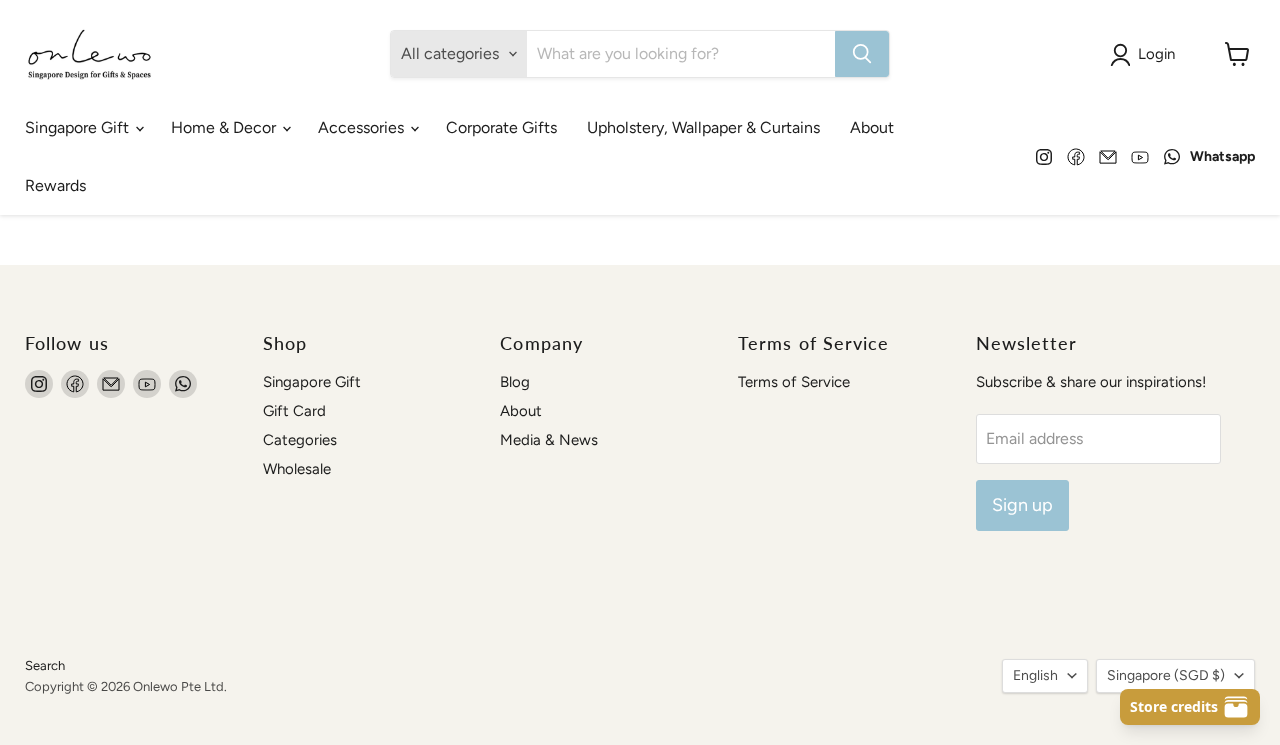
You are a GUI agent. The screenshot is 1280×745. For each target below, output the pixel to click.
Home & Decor (225, 127)
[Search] (862, 54)
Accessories (363, 127)
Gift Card (294, 411)
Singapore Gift (79, 127)
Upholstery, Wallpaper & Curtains (703, 127)
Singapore (1166, 675)
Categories (300, 440)
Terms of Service (794, 382)
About (872, 127)
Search (45, 665)
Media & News (549, 440)
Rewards (55, 185)
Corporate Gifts (501, 127)
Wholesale (297, 469)
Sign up (1022, 505)
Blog (515, 382)
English (1035, 675)
